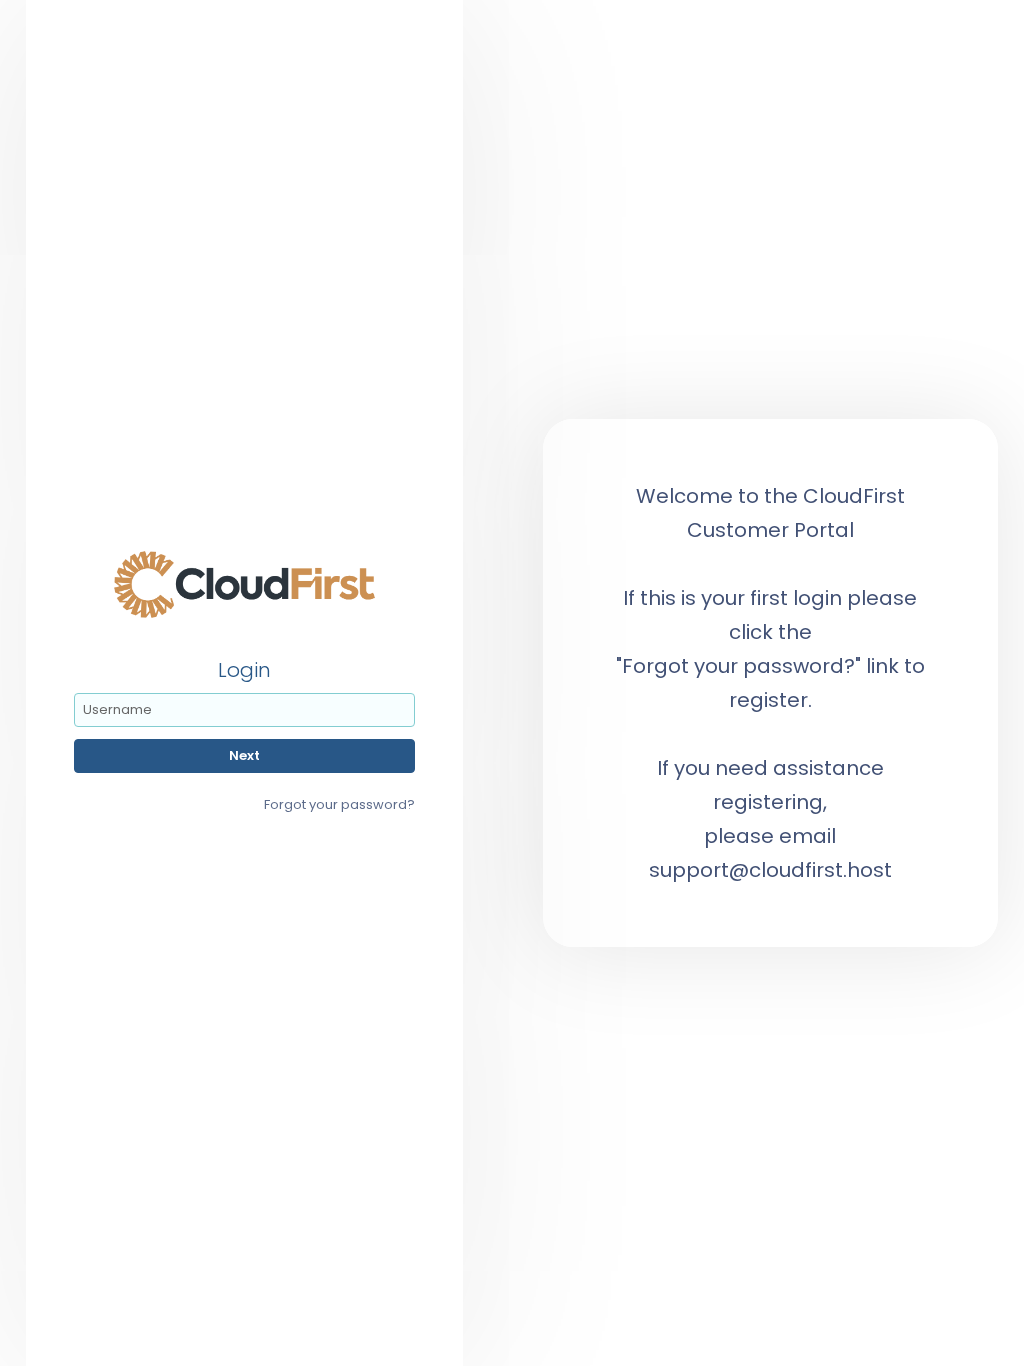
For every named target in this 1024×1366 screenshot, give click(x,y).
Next (244, 755)
